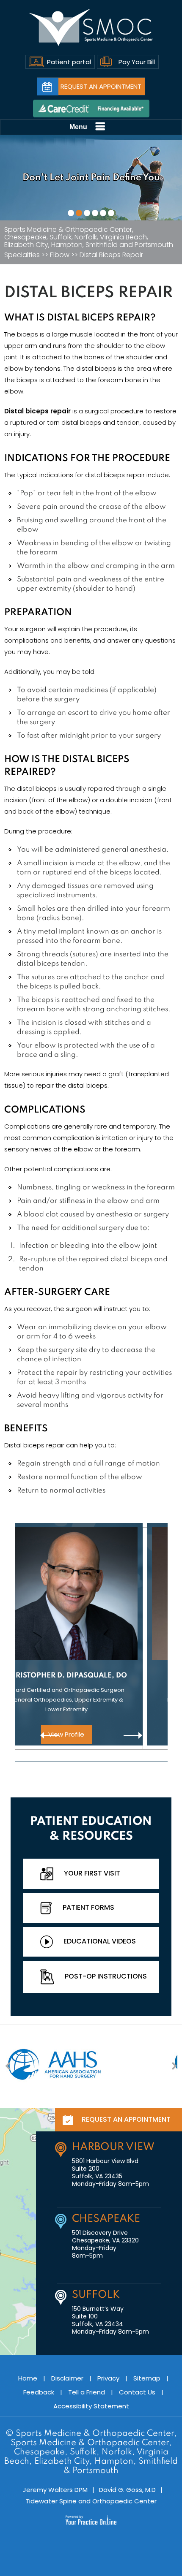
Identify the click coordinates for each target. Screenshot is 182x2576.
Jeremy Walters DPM (55, 2490)
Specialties (22, 255)
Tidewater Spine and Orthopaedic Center (91, 2501)
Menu (78, 127)
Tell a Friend (87, 2392)
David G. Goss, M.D (127, 2490)
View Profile (91, 1734)
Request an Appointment (101, 86)
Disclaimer (67, 2378)
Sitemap (147, 2378)
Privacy (108, 2378)
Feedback (39, 2392)
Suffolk (96, 2295)
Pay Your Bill (137, 62)
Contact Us (137, 2392)
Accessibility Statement (91, 2406)
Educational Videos (100, 1941)
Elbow (60, 255)
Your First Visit (92, 1873)
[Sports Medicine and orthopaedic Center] (91, 27)
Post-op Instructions (106, 1976)
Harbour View (113, 2147)
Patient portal (69, 62)
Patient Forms (88, 1907)
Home (28, 2378)
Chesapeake (106, 2219)
